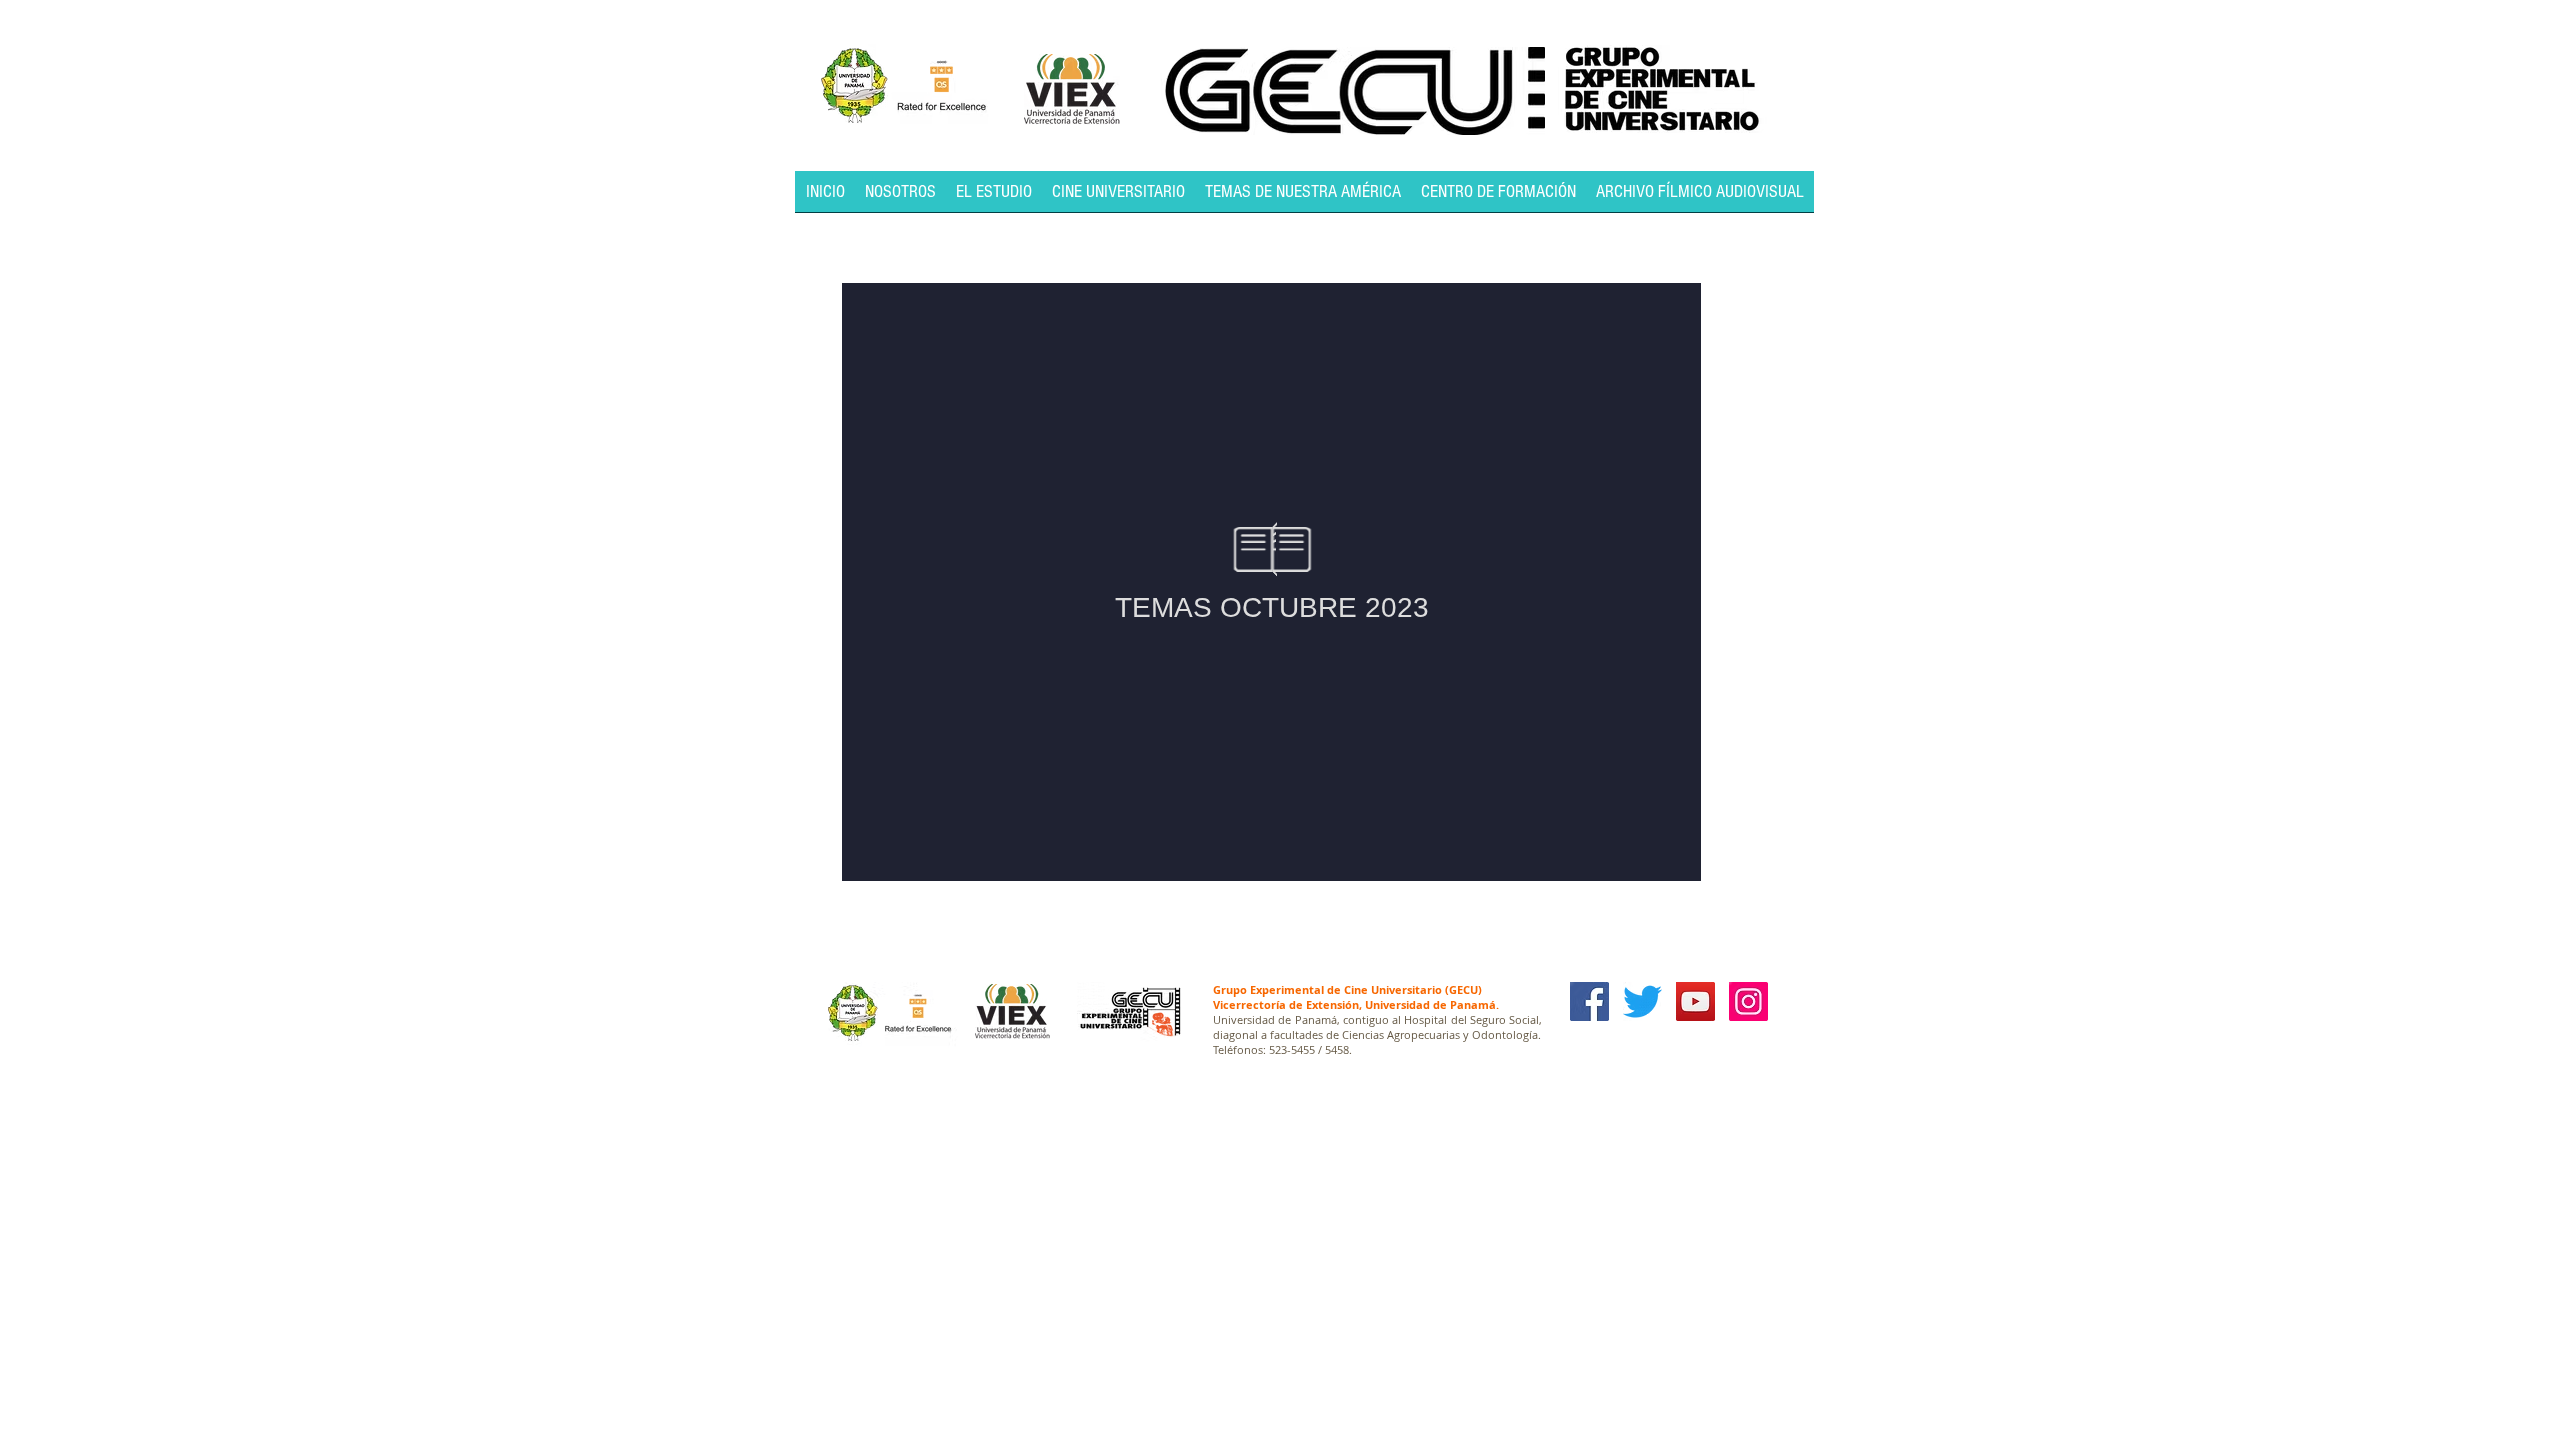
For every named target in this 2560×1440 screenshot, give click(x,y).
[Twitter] (1642, 1001)
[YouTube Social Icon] (1695, 1001)
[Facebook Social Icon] (1589, 1001)
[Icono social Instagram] (1748, 1001)
